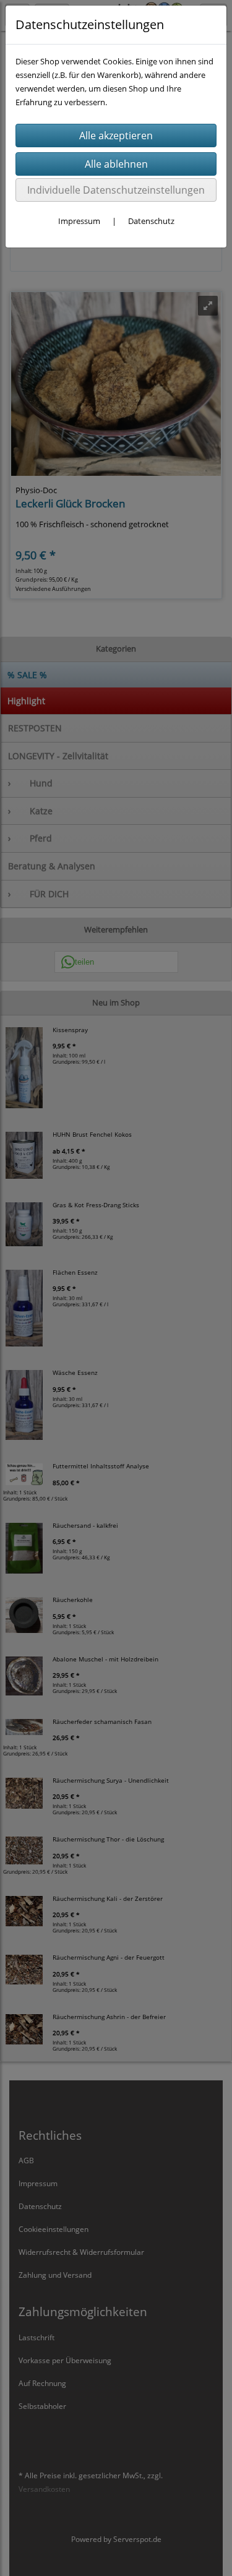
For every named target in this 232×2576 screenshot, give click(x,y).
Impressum (79, 221)
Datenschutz (151, 221)
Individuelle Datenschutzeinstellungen (116, 190)
